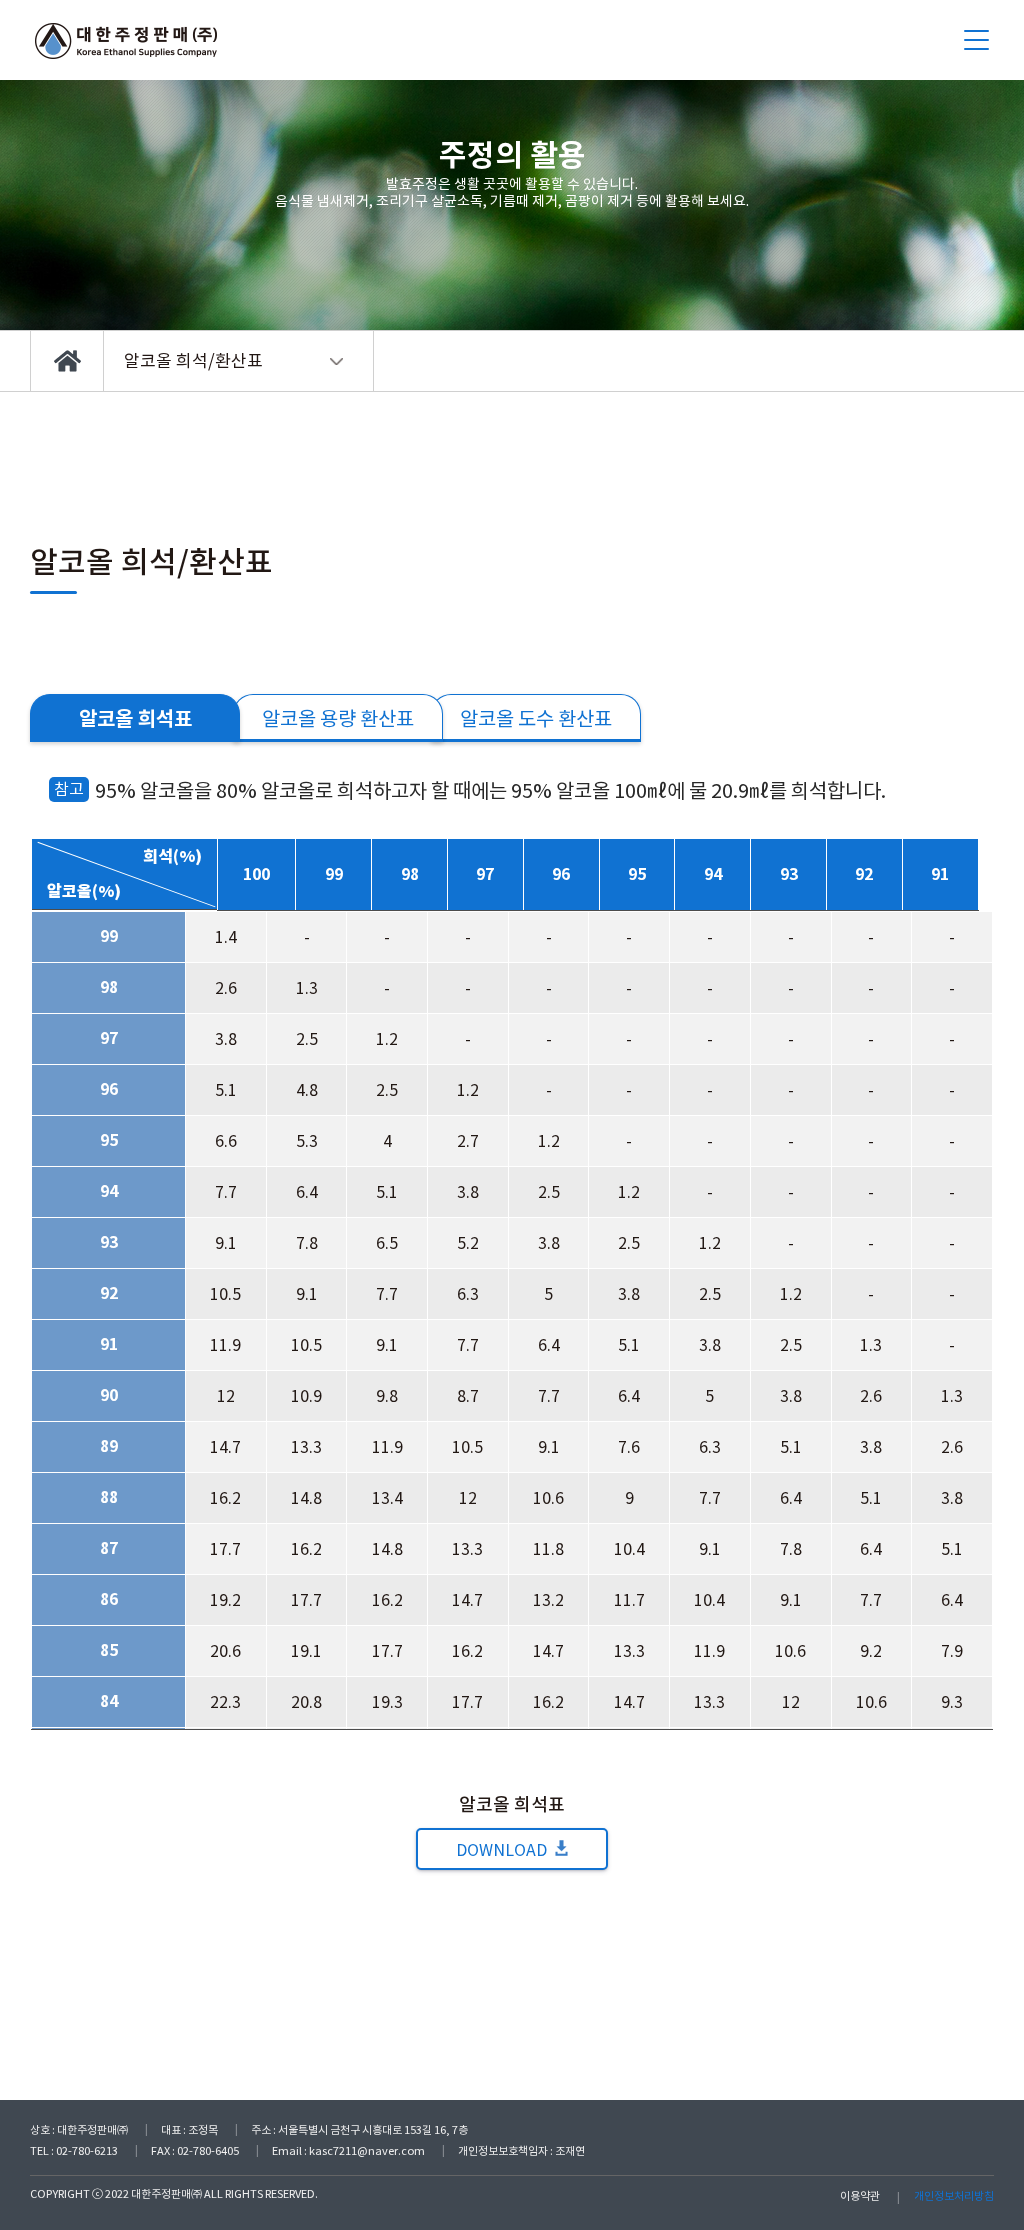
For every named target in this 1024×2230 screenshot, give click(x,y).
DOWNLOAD (501, 1850)
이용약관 (860, 2196)
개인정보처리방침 (954, 2196)
